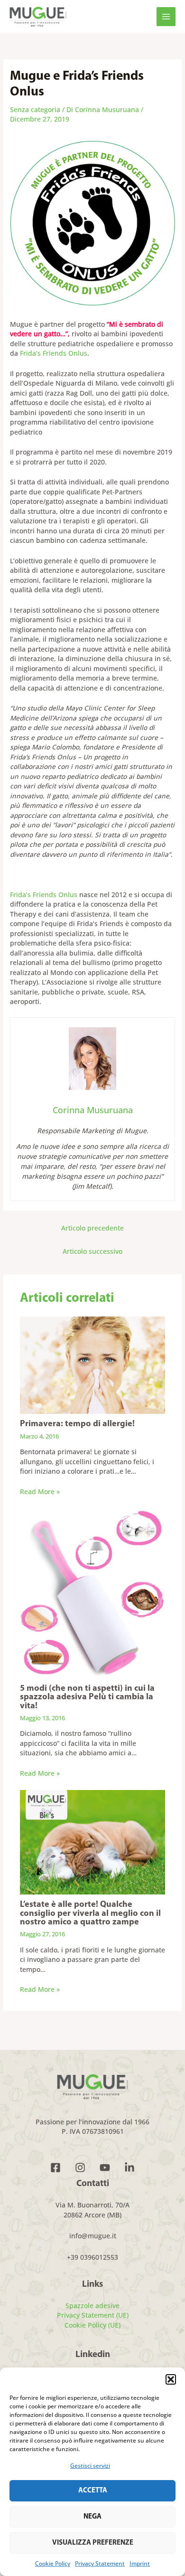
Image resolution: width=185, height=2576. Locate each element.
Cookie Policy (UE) (92, 2325)
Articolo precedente (92, 1228)
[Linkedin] (129, 2168)
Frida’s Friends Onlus (54, 353)
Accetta (93, 2491)
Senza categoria (35, 109)
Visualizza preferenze (93, 2543)
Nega (92, 2517)
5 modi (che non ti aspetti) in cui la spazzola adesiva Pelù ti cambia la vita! (87, 1697)
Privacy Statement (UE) (93, 2315)
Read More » (40, 1492)
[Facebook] (55, 2168)
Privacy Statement (100, 2563)
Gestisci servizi (90, 2466)
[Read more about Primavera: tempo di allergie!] (93, 1364)
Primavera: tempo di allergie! (77, 1424)
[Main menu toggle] (166, 17)
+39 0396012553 (92, 2257)
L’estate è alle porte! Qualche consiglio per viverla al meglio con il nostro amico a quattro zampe (90, 1913)
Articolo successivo (92, 1251)
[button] (171, 2379)
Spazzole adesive (92, 2306)
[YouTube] (105, 2168)
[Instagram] (80, 2168)
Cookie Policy (53, 2563)
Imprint (140, 2563)
